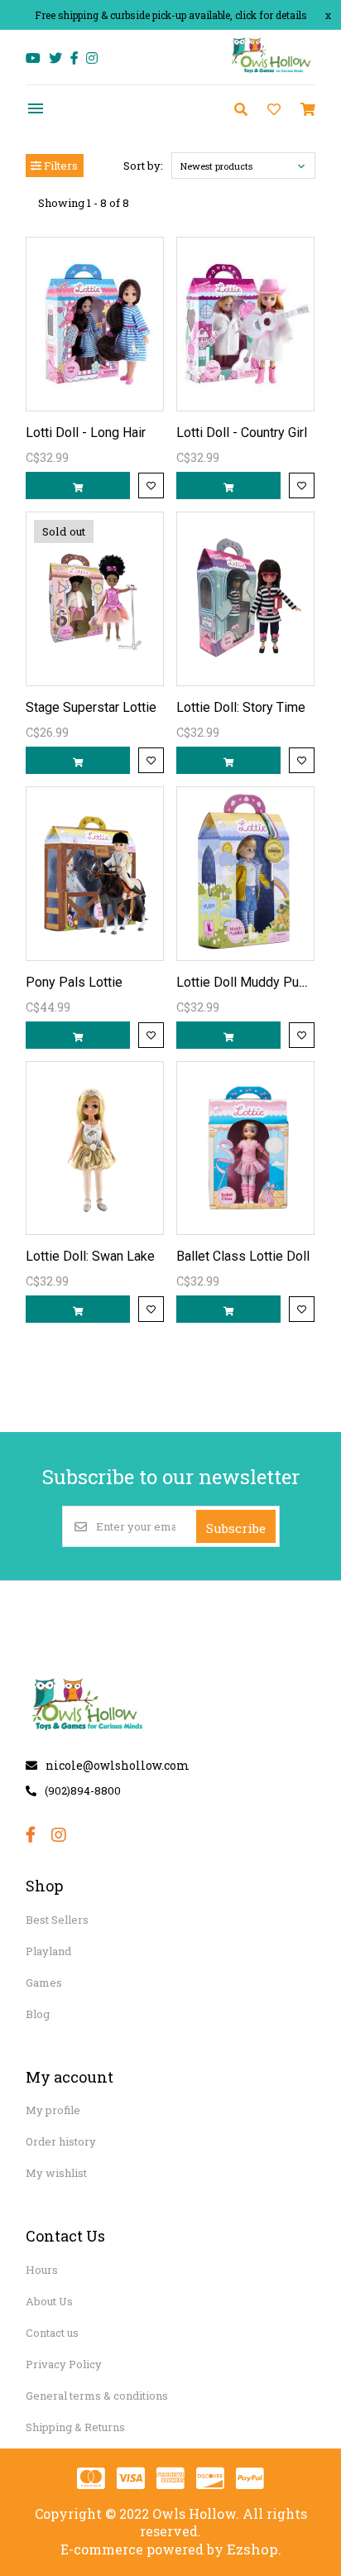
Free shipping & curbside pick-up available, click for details (171, 15)
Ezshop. (254, 2549)
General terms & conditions (97, 2396)
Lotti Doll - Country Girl (242, 433)
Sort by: (143, 166)
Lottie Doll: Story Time (241, 707)
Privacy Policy (64, 2364)
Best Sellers (57, 1920)
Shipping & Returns (75, 2427)
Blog (38, 2014)
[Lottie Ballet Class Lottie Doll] (245, 1149)
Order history (61, 2141)
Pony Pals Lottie (74, 982)
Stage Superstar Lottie (91, 707)
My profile (53, 2110)
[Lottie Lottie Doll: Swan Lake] (95, 1149)
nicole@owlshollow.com (118, 1765)
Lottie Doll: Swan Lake (90, 1256)
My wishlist (56, 2173)
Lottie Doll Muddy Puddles (254, 982)
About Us (49, 2301)
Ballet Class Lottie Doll (243, 1256)
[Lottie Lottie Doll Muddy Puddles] (245, 874)
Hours (42, 2270)
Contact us (52, 2333)
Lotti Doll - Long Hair (86, 433)
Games (44, 1982)
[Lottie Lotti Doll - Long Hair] (95, 324)
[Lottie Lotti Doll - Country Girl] (245, 324)
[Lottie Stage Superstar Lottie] (95, 599)
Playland (48, 1951)
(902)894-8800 (83, 1790)
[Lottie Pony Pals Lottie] (95, 874)
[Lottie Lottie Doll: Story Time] (245, 599)
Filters (60, 166)
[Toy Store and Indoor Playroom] (272, 72)
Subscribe (236, 1528)
